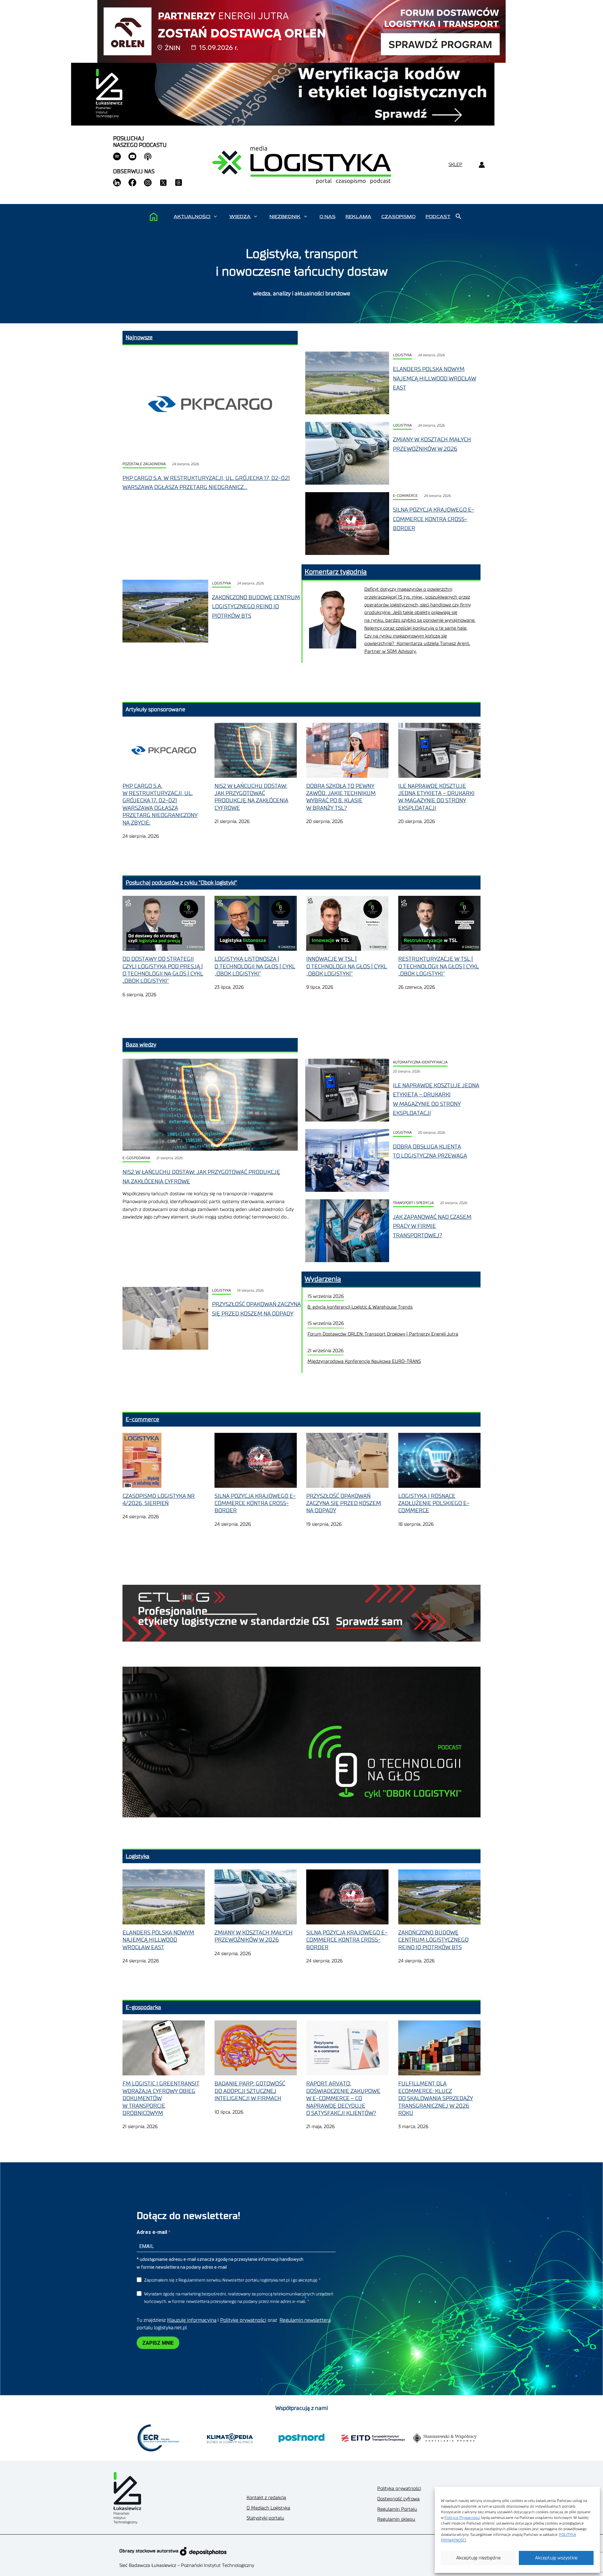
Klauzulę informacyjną (192, 2320)
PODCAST (438, 217)
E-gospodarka (136, 1158)
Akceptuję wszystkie (556, 2558)
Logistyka (402, 355)
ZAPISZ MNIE (158, 2343)
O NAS (327, 217)
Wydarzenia (323, 1279)
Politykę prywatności (243, 2320)
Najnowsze (139, 337)
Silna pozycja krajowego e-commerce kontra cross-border (434, 519)
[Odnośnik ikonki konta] (482, 165)
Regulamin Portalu (397, 2509)
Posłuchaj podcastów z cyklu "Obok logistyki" (181, 883)
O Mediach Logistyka (268, 2508)
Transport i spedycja (413, 1203)
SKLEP (455, 165)
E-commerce (405, 496)
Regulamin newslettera (305, 2320)
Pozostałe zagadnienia (144, 464)
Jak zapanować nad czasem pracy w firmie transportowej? (432, 1226)
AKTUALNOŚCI (192, 217)
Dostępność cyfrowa (398, 2499)
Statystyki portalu (265, 2518)
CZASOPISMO (398, 217)
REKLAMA (358, 217)
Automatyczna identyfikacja (420, 1062)
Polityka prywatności (399, 2489)
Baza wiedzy (141, 1045)
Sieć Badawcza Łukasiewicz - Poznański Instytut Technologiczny (187, 2565)
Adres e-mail (152, 2232)
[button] (215, 217)
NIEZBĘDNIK (285, 217)
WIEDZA (240, 217)
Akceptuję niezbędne (478, 2558)
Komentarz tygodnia (336, 572)
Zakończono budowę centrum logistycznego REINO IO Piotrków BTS (256, 607)
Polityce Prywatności (462, 2518)
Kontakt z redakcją (266, 2498)
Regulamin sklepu (396, 2519)
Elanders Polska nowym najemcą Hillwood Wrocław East (435, 378)
